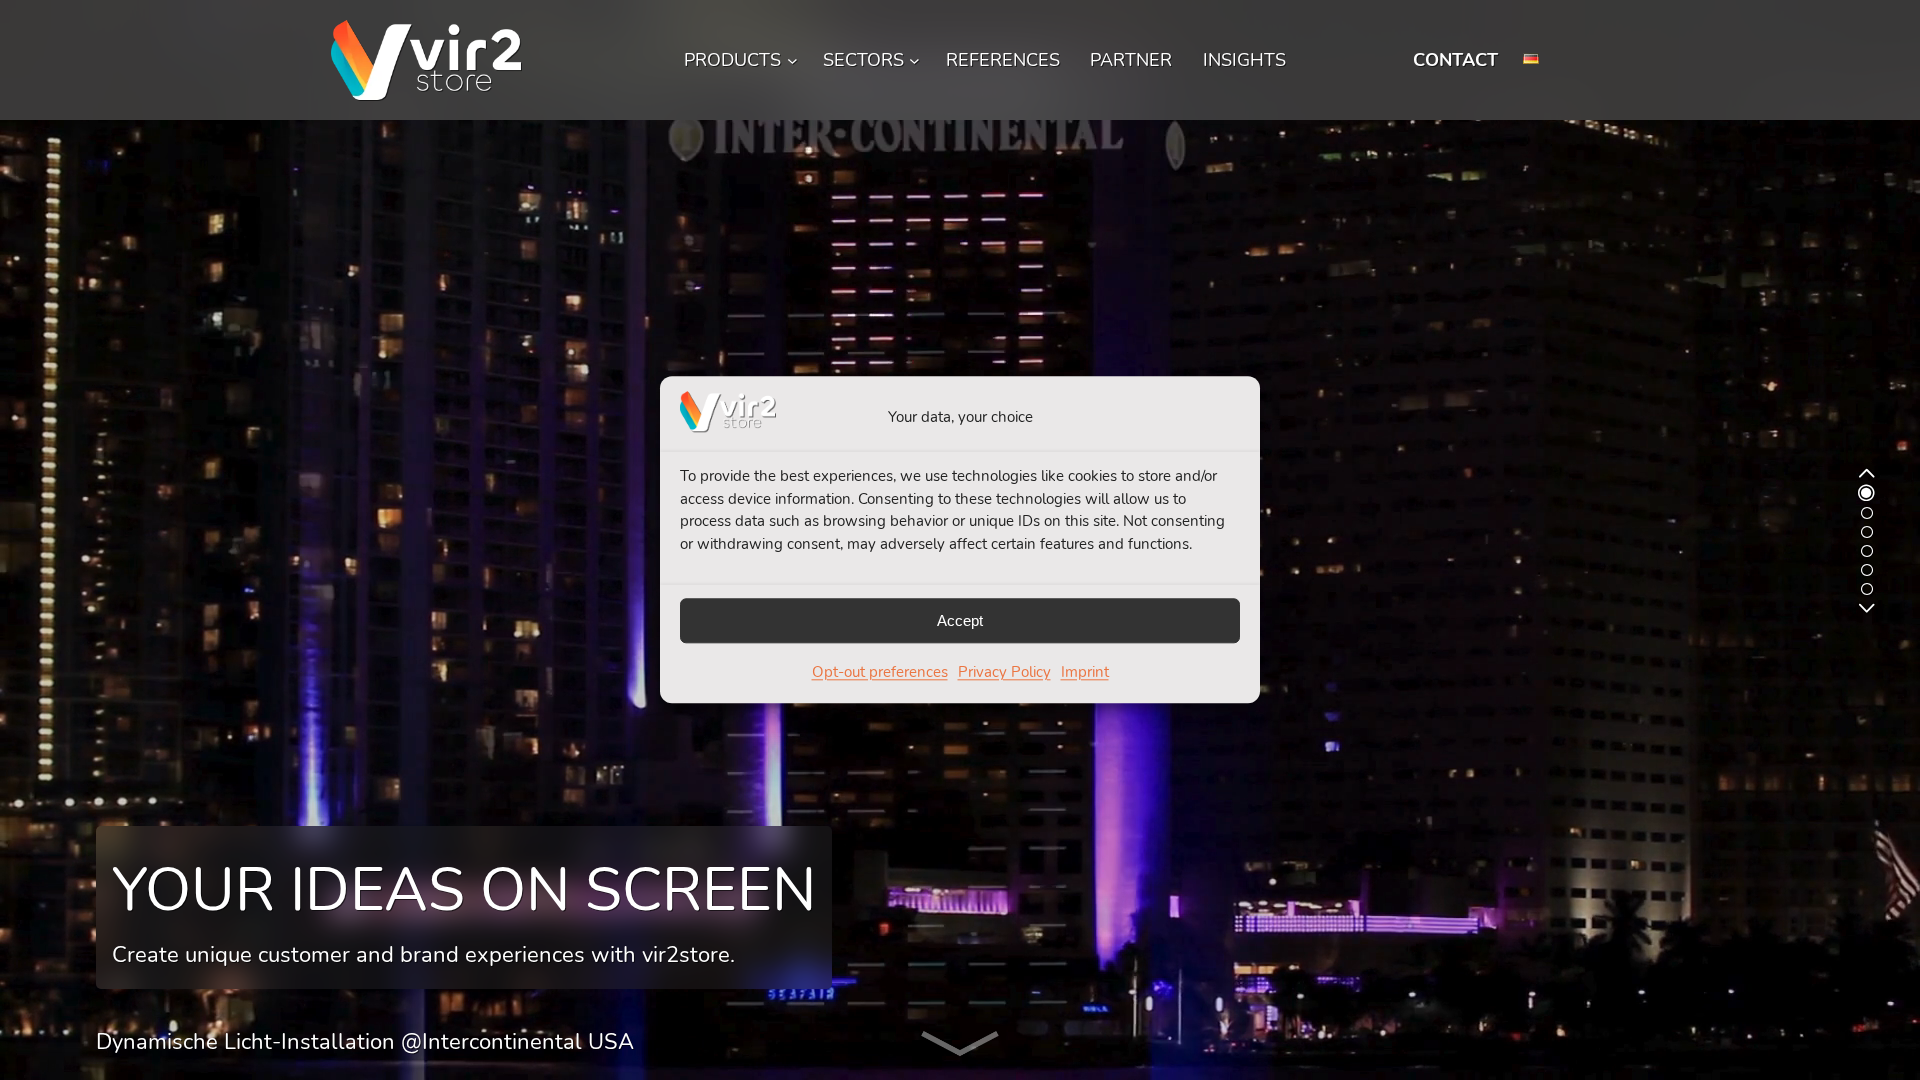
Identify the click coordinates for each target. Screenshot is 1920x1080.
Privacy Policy (1004, 673)
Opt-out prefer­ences (880, 673)
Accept (960, 620)
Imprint (1085, 673)
